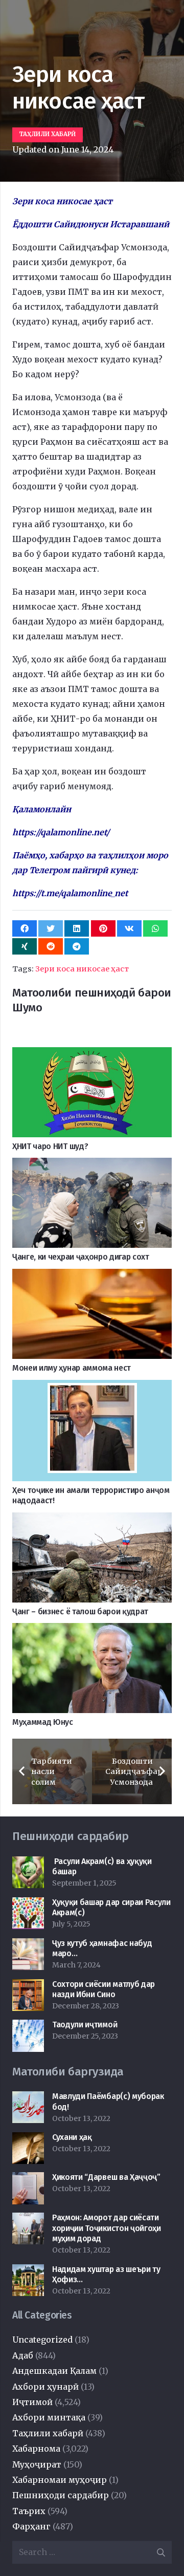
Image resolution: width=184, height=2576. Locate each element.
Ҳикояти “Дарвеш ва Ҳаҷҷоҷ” (106, 2177)
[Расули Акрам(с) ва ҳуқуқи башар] (28, 1864)
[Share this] (25, 928)
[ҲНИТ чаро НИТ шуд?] (92, 1054)
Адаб (23, 2355)
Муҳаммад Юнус (43, 1722)
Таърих (29, 2511)
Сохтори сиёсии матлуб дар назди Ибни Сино (103, 1989)
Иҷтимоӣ (32, 2402)
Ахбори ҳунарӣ (45, 2387)
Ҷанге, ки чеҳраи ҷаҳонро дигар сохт (81, 1257)
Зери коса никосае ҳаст (82, 969)
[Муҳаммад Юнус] (92, 1630)
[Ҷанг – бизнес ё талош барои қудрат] (92, 1520)
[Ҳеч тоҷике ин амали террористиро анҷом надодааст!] (92, 1387)
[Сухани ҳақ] (28, 2139)
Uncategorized (42, 2340)
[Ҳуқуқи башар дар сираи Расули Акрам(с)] (28, 1904)
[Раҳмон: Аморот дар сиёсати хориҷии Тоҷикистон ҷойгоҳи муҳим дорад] (28, 2220)
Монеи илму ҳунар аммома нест (72, 1368)
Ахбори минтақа (49, 2417)
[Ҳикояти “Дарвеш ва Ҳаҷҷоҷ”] (28, 2179)
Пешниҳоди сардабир (61, 2495)
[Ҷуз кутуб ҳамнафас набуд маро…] (28, 1945)
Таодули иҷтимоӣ (85, 2025)
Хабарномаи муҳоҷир (60, 2480)
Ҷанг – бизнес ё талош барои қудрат (80, 1611)
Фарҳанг (31, 2526)
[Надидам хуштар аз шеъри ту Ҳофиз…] (28, 2271)
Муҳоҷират (37, 2464)
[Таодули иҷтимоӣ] (28, 2027)
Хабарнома (36, 2449)
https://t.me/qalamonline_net (70, 893)
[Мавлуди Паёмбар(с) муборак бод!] (28, 2098)
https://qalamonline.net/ (61, 832)
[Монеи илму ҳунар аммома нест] (92, 1276)
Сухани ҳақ (72, 2137)
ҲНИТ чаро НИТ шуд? (50, 1146)
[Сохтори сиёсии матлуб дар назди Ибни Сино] (28, 1986)
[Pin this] (103, 928)
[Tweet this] (51, 928)
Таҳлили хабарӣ (48, 2433)
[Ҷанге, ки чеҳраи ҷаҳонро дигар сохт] (92, 1165)
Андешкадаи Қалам (54, 2371)
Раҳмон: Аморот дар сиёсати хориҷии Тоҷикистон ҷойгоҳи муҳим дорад (107, 2228)
